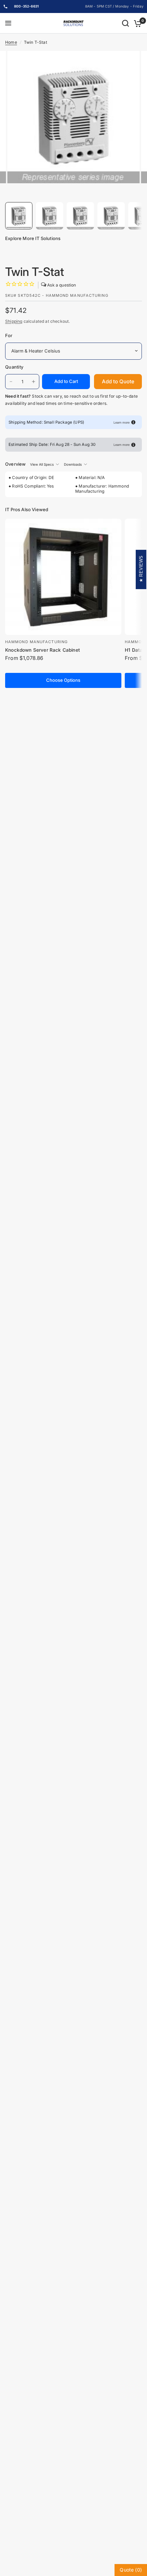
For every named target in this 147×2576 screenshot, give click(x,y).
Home (11, 42)
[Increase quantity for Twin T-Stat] (34, 382)
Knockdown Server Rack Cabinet (43, 650)
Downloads (73, 464)
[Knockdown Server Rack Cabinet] (63, 577)
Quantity (14, 367)
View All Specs (42, 464)
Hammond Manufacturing (36, 642)
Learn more (122, 422)
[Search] (125, 23)
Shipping (14, 321)
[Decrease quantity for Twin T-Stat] (11, 382)
